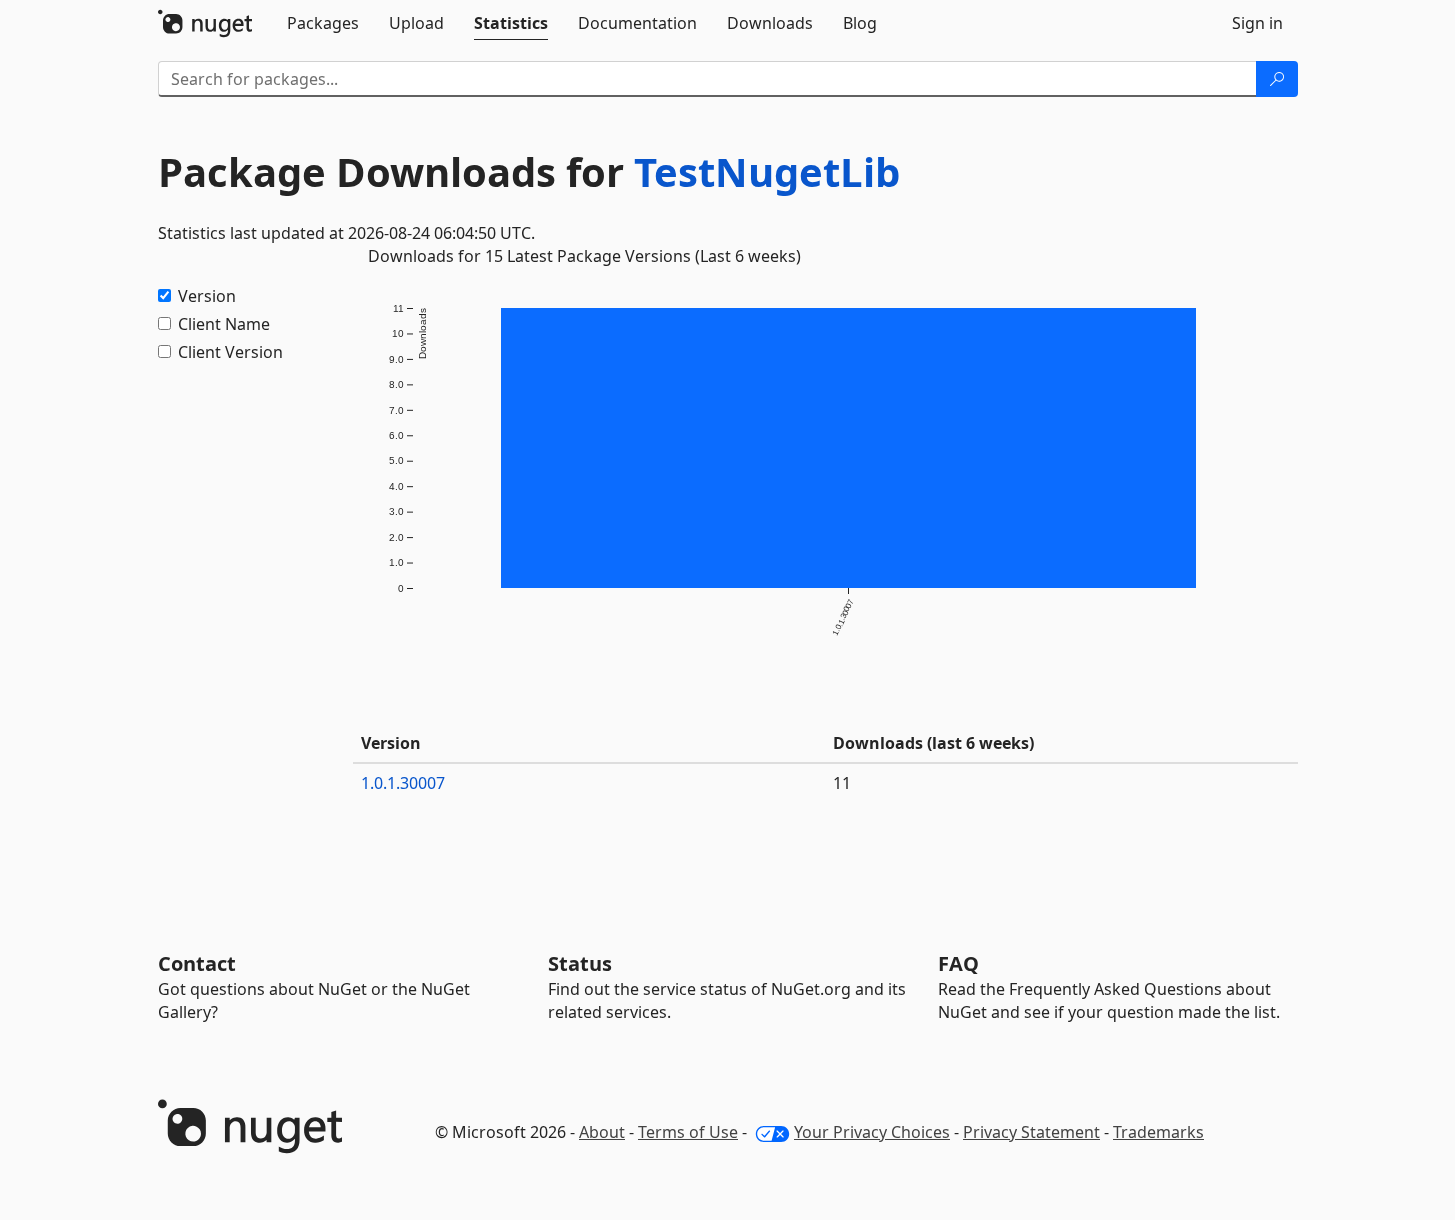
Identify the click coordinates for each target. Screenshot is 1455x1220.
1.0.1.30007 (403, 783)
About (602, 1132)
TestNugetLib (767, 171)
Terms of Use (688, 1132)
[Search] (1277, 79)
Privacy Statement (1031, 1132)
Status (580, 963)
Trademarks (1158, 1132)
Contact (197, 963)
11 (842, 783)
